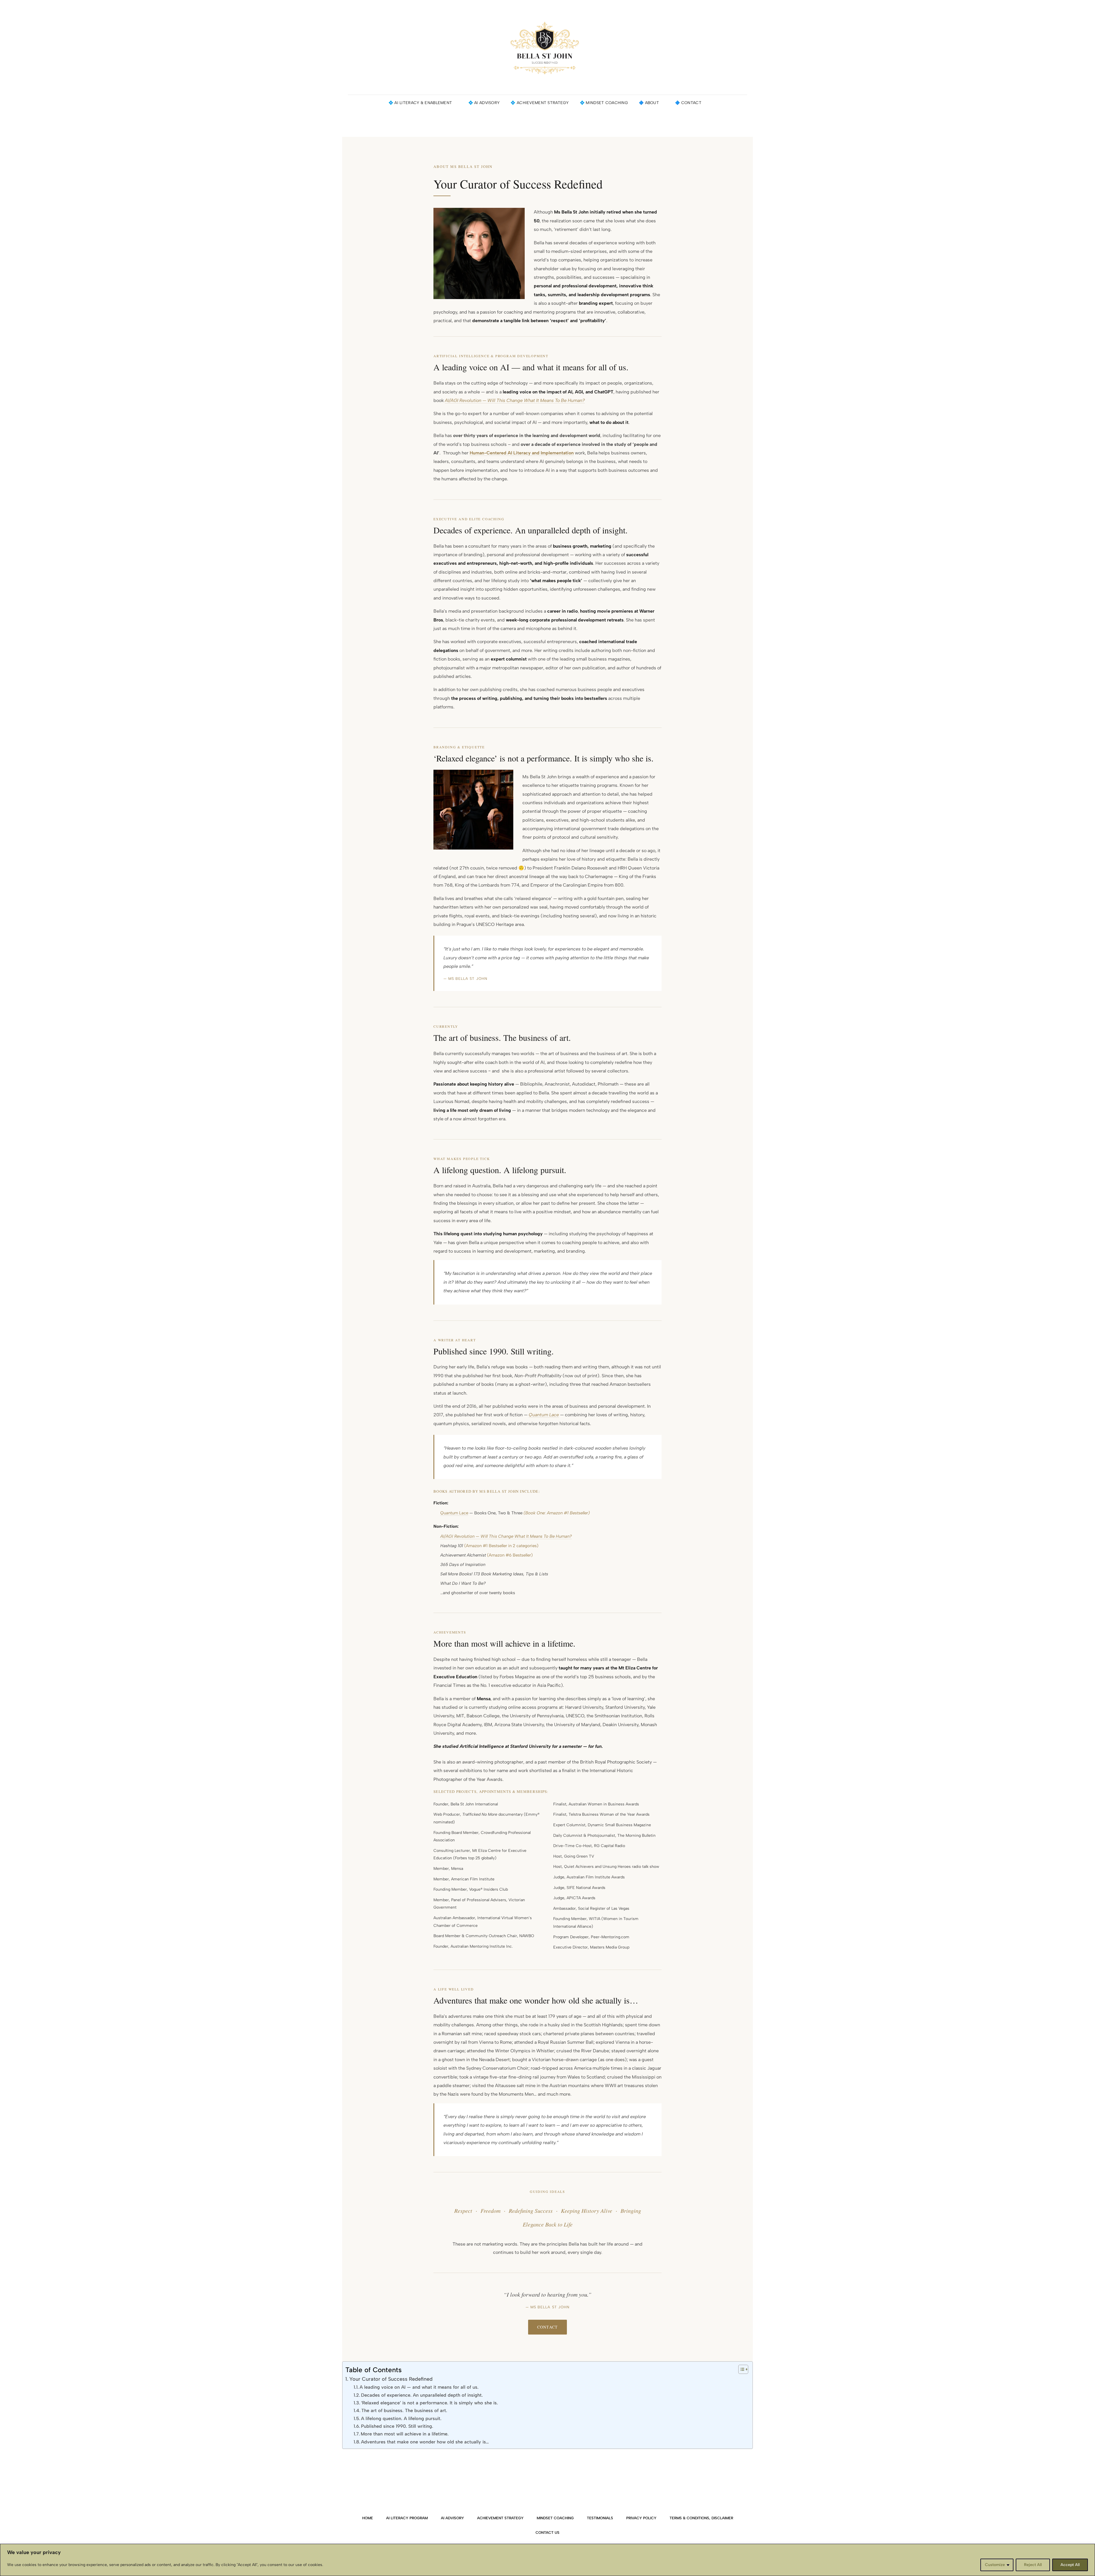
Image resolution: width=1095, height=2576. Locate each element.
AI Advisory (452, 2518)
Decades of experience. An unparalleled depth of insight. (422, 2395)
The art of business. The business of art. (404, 2411)
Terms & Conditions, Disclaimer (701, 2518)
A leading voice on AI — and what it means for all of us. (419, 2387)
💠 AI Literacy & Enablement (420, 103)
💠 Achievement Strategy (540, 103)
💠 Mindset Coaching (604, 103)
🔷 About (649, 103)
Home (368, 2518)
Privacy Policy (641, 2518)
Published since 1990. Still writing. (397, 2426)
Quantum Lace (454, 1513)
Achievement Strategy (500, 2518)
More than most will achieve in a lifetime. (405, 2434)
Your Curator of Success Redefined (391, 2379)
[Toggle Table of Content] (740, 2369)
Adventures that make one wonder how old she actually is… (425, 2442)
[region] (547, 2560)
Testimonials (600, 2518)
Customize (995, 2565)
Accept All (1070, 2565)
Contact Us (547, 2533)
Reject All (1033, 2565)
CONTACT (547, 2327)
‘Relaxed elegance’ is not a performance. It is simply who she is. (429, 2403)
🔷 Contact (688, 103)
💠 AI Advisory (484, 103)
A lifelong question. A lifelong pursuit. (401, 2418)
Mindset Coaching (555, 2518)
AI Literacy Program (407, 2518)
